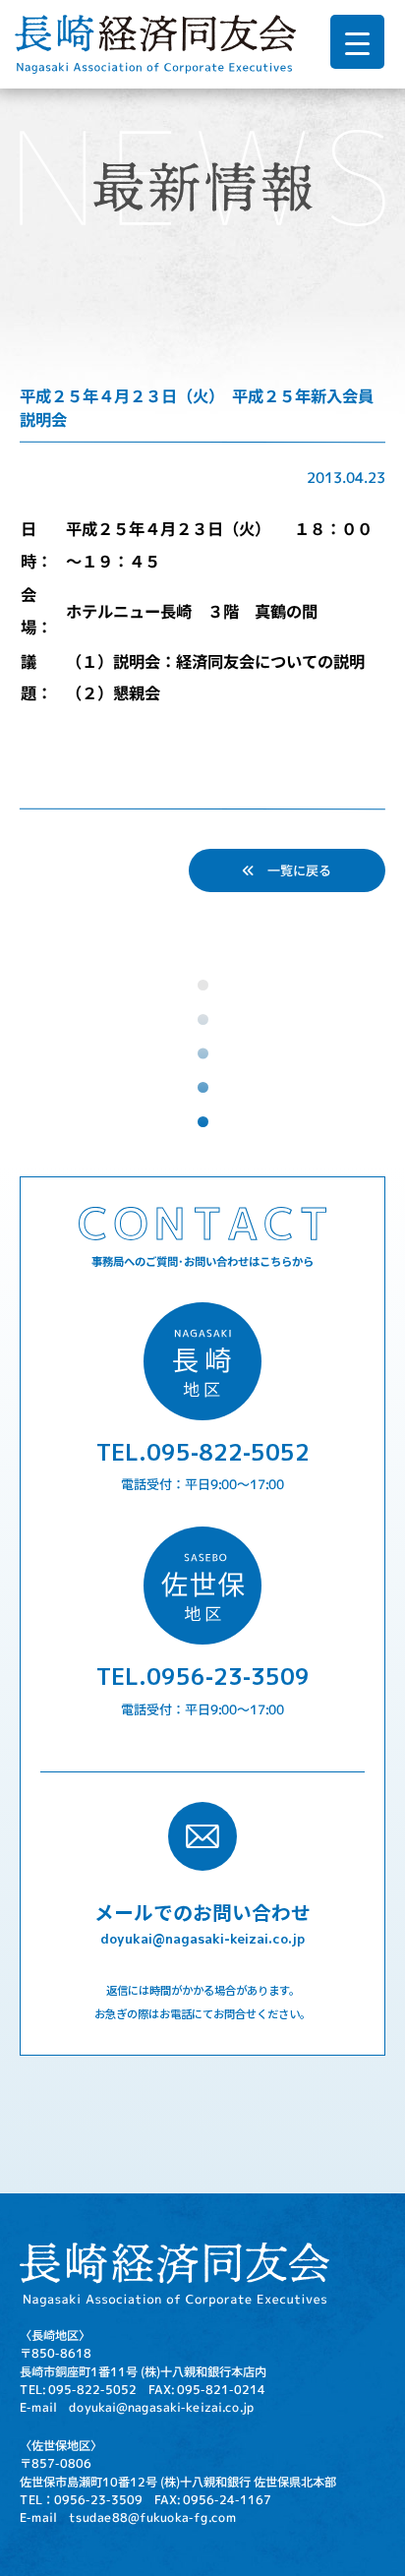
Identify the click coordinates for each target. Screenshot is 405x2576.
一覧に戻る (293, 869)
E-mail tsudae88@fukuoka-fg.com (128, 2517)
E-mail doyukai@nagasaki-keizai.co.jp (137, 2407)
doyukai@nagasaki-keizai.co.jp (202, 1938)
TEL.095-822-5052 (203, 1451)
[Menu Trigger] (357, 42)
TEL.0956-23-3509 (203, 1676)
